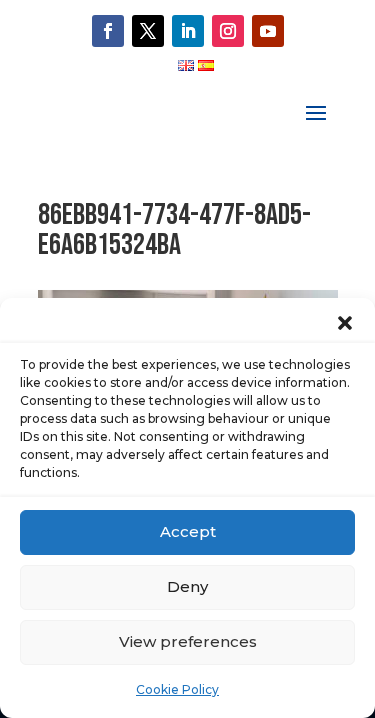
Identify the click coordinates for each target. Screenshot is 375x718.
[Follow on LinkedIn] (188, 31)
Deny (187, 586)
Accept (188, 531)
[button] (345, 323)
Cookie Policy (177, 689)
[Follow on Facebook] (108, 31)
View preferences (188, 641)
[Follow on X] (148, 31)
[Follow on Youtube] (268, 31)
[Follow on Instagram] (228, 31)
